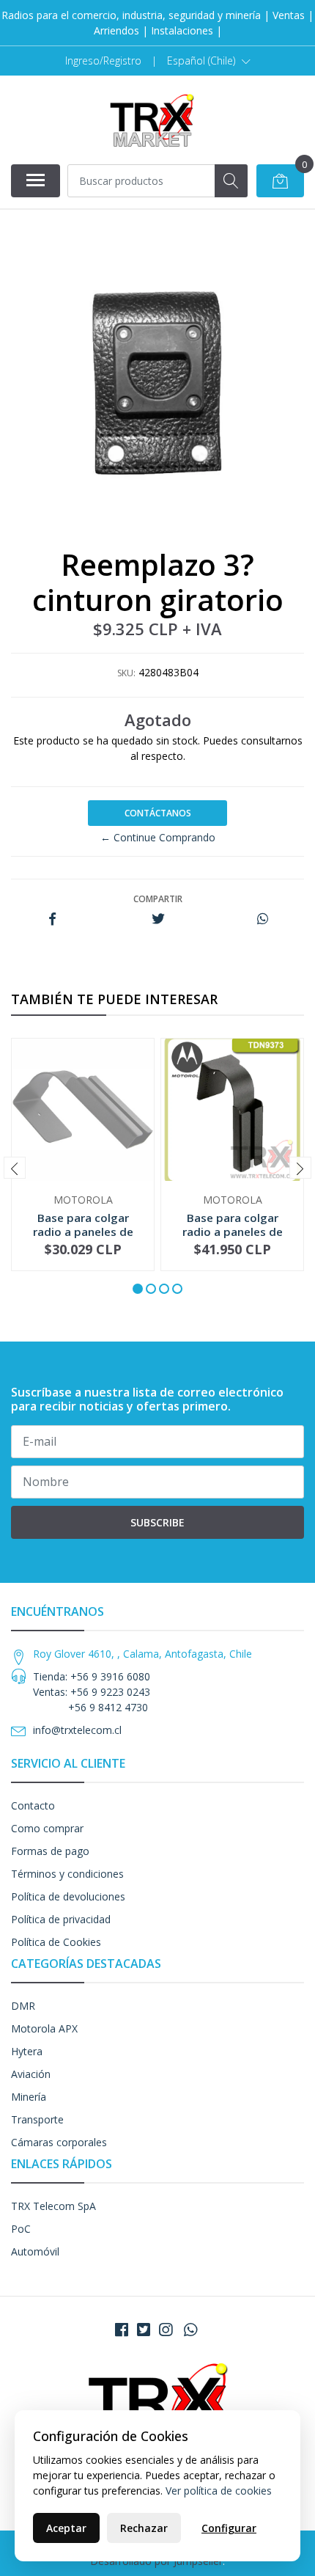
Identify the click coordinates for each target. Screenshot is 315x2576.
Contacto (33, 1805)
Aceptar (66, 2528)
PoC (21, 2229)
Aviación (31, 2074)
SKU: (126, 673)
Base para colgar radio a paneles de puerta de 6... (83, 1231)
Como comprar (47, 1828)
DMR (23, 2006)
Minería (29, 2097)
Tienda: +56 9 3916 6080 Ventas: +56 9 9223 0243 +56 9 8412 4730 (92, 1692)
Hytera (27, 2051)
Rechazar (144, 2528)
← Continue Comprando (158, 837)
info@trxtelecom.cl (77, 1730)
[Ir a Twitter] (144, 2330)
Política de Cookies (56, 1942)
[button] (209, 61)
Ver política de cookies (219, 2491)
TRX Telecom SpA (53, 2206)
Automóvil (35, 2251)
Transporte (37, 2119)
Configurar (229, 2528)
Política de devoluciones (68, 1896)
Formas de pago (50, 1851)
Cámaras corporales (59, 2142)
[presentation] (15, 1168)
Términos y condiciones (67, 1874)
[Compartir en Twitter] (158, 919)
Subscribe (157, 1522)
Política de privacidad (61, 1919)
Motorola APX (44, 2028)
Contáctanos (158, 813)
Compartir (158, 899)
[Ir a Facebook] (122, 2330)
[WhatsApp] (190, 2330)
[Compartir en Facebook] (52, 919)
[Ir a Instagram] (166, 2330)
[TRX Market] (152, 120)
